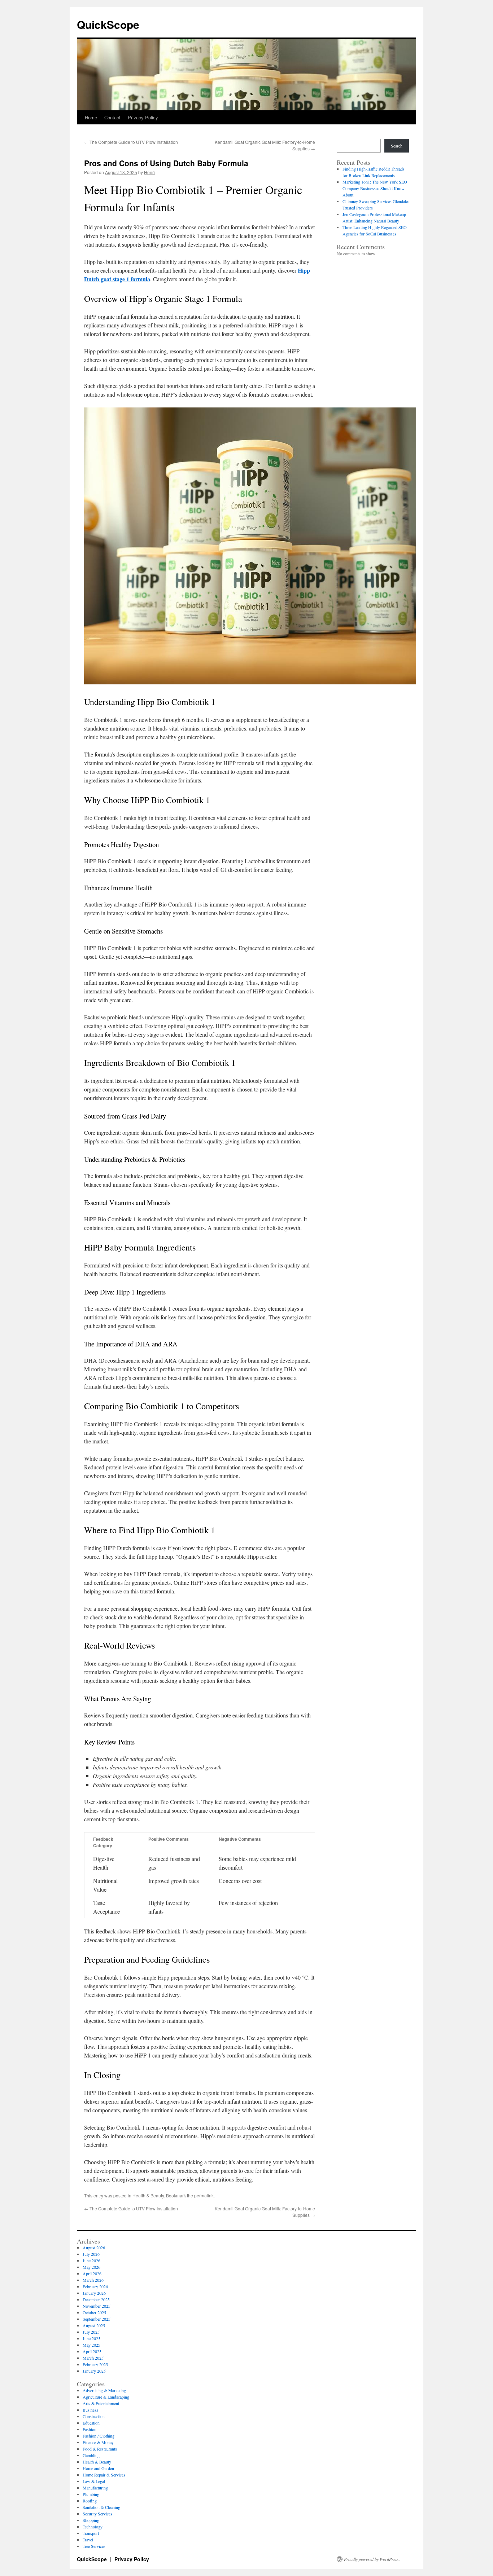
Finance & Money (98, 2442)
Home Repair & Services (104, 2475)
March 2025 (93, 2358)
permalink (204, 2195)
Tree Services (94, 2546)
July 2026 (91, 2254)
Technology (93, 2527)
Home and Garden (98, 2468)
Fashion (90, 2429)
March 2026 (93, 2280)
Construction (94, 2416)
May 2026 (91, 2267)
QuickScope (108, 24)
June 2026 (91, 2260)
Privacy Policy (143, 117)
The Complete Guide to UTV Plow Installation (131, 142)
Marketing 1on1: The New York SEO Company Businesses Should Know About (375, 188)
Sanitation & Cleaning (101, 2507)
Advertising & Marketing (104, 2390)
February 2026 (95, 2286)
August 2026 (94, 2248)
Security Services (97, 2514)
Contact (112, 117)
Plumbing (91, 2494)
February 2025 (95, 2364)
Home (91, 117)
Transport (91, 2533)
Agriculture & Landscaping (106, 2397)
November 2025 (97, 2306)
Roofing (90, 2501)
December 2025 (96, 2299)
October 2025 (94, 2312)
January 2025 (94, 2371)
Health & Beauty (148, 2195)
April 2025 (92, 2351)
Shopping (91, 2520)
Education (91, 2423)
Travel (88, 2540)
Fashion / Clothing (99, 2436)
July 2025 (91, 2332)
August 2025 (94, 2325)
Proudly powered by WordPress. (372, 2559)
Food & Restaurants (100, 2449)
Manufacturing (95, 2488)
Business (90, 2410)
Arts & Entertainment (101, 2403)
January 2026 (94, 2293)
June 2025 (91, 2338)
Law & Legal (94, 2481)
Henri (149, 172)
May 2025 (91, 2345)
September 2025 (97, 2319)
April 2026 (92, 2273)
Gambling (91, 2455)
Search (397, 146)
